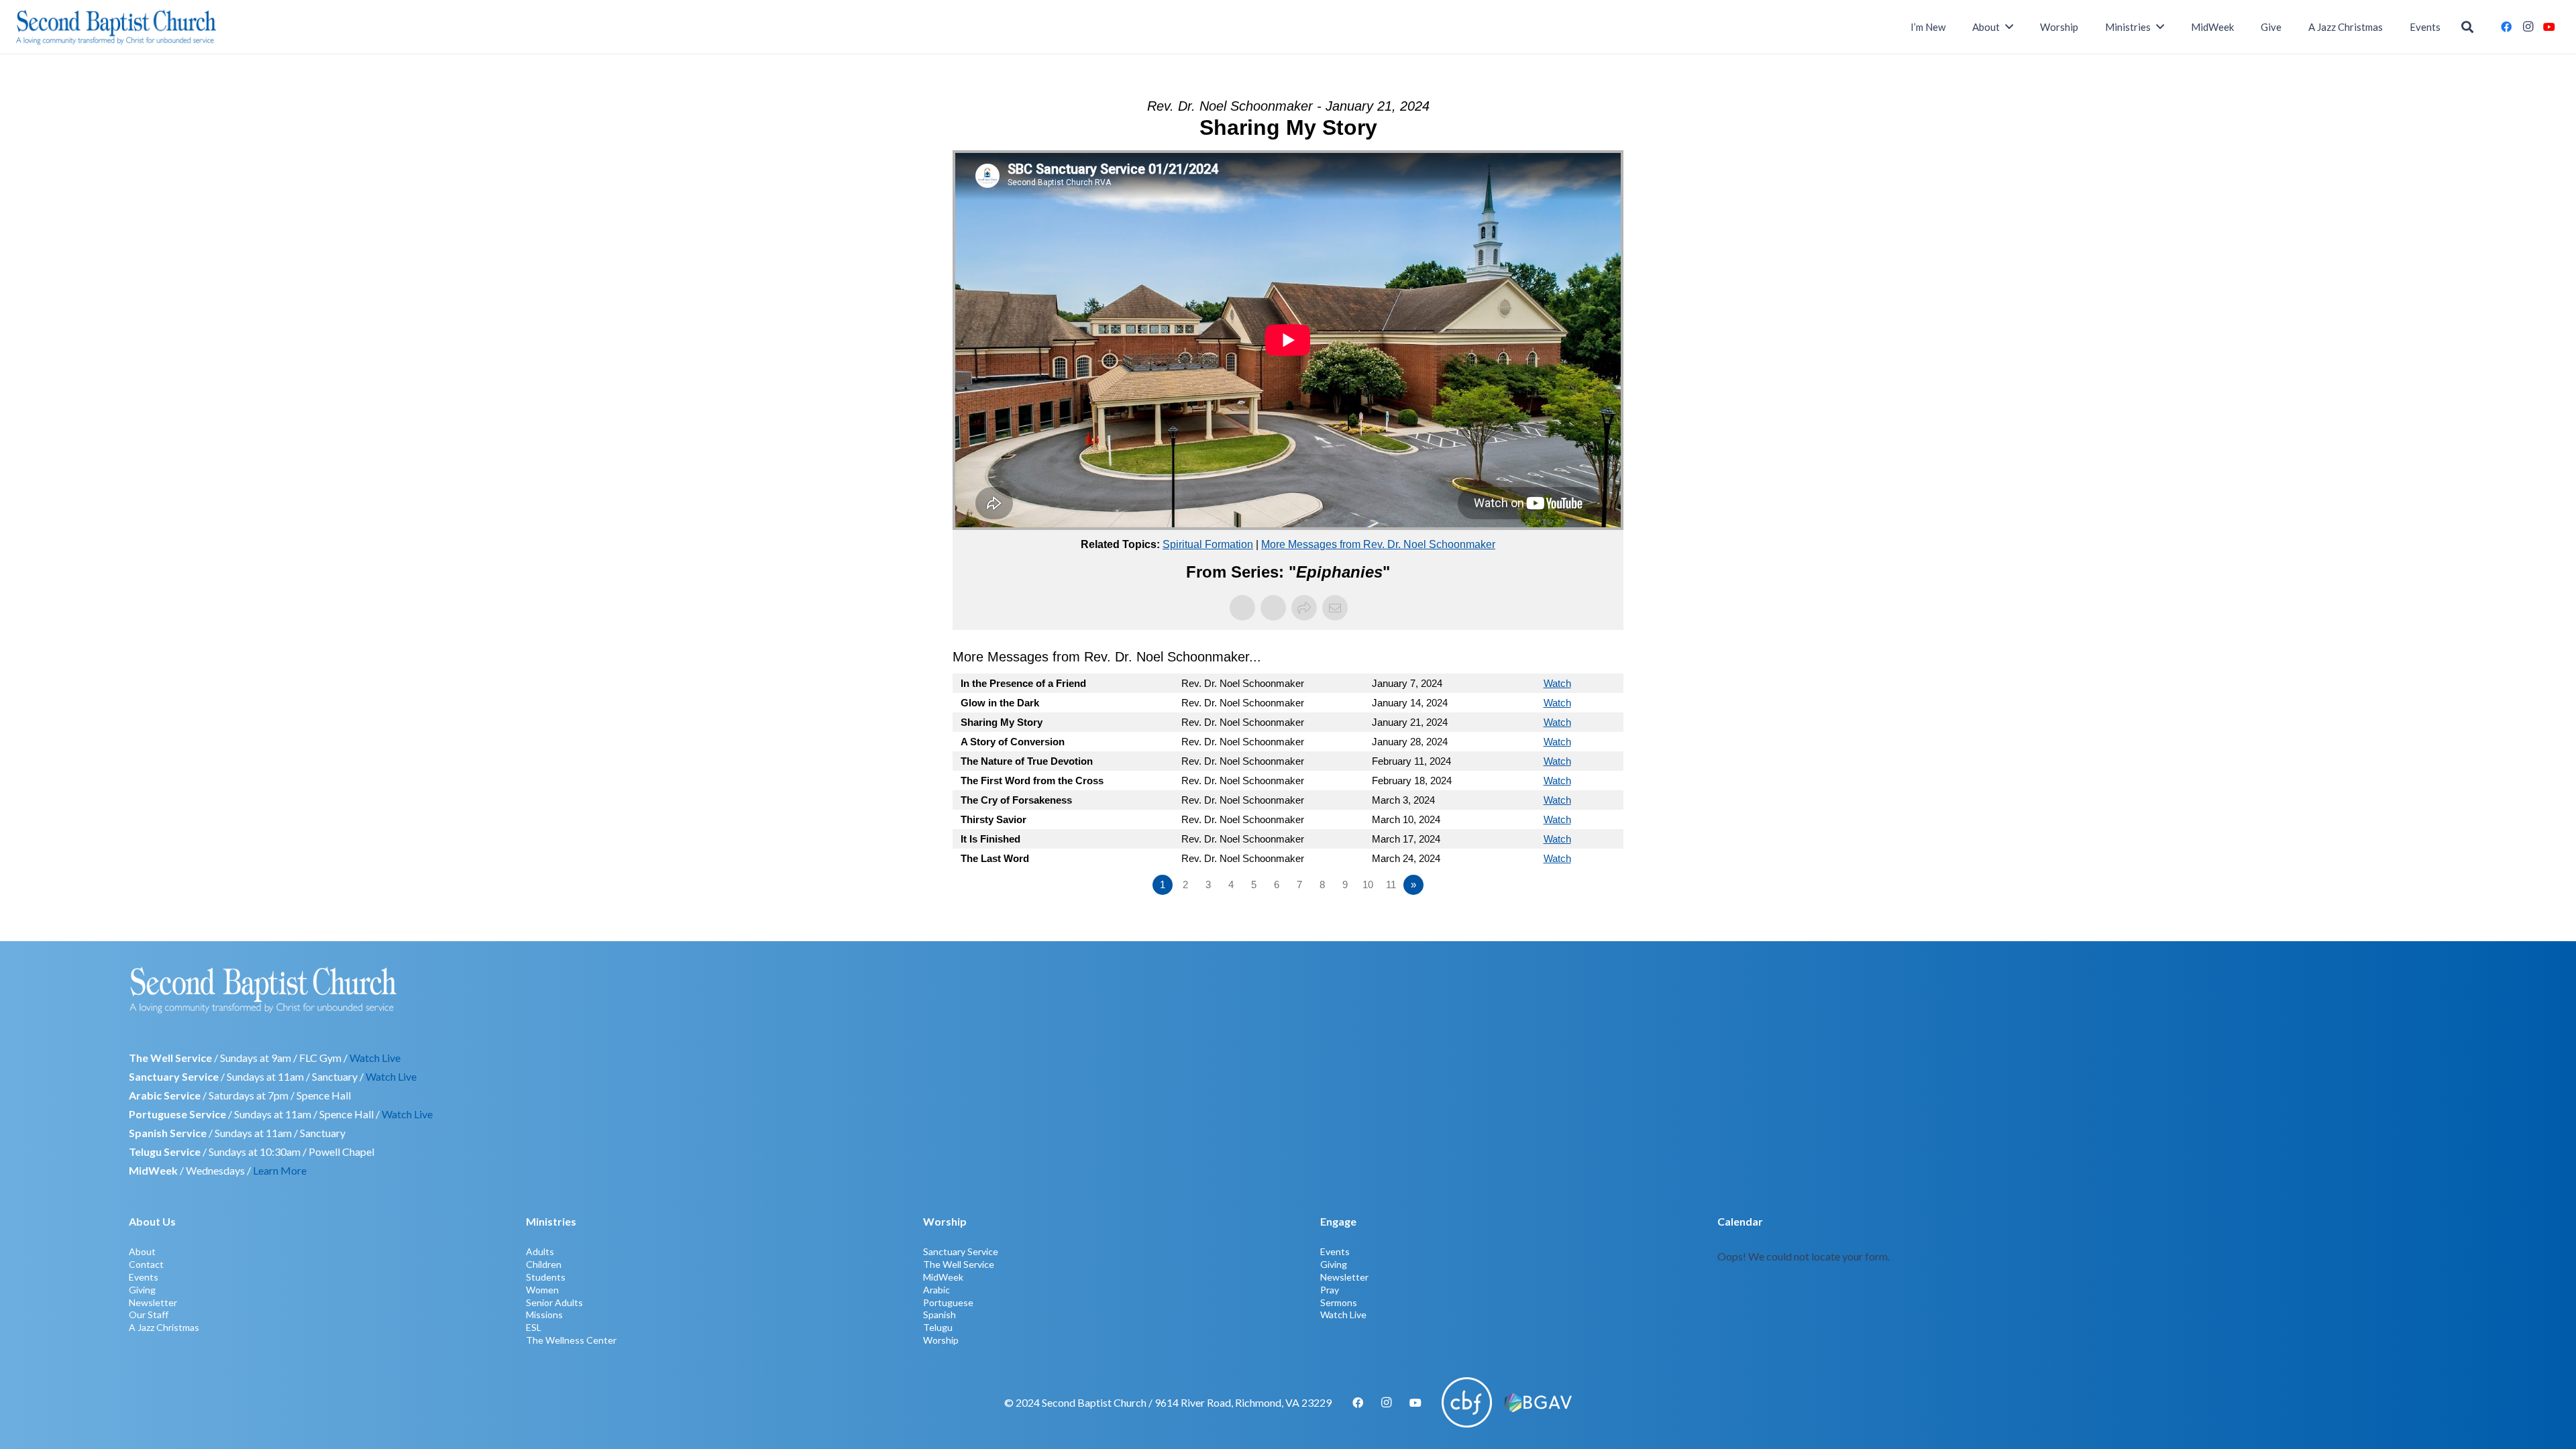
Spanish (940, 1314)
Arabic (936, 1290)
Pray (1330, 1290)
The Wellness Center (571, 1340)
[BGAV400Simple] (1538, 1403)
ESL (534, 1327)
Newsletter (153, 1302)
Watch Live (375, 1058)
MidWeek (943, 1277)
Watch (1557, 683)
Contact (146, 1264)
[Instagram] (2528, 27)
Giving (142, 1290)
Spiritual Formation (1208, 544)
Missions (544, 1314)
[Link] (2082, 1279)
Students (546, 1277)
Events (144, 1277)
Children (544, 1264)
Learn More (280, 1170)
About (142, 1251)
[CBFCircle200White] (1467, 1402)
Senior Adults (554, 1302)
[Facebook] (2506, 27)
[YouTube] (2549, 27)
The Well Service (959, 1264)
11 (1391, 884)
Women (542, 1290)
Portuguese (948, 1302)
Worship (941, 1340)
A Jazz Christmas (164, 1327)
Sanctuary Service (961, 1251)
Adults (540, 1251)
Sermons (1339, 1302)
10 (1368, 884)
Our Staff (149, 1314)
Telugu (938, 1327)
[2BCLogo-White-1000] (1288, 989)
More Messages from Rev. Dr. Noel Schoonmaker (1378, 544)
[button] (2467, 27)
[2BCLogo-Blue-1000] (116, 27)
